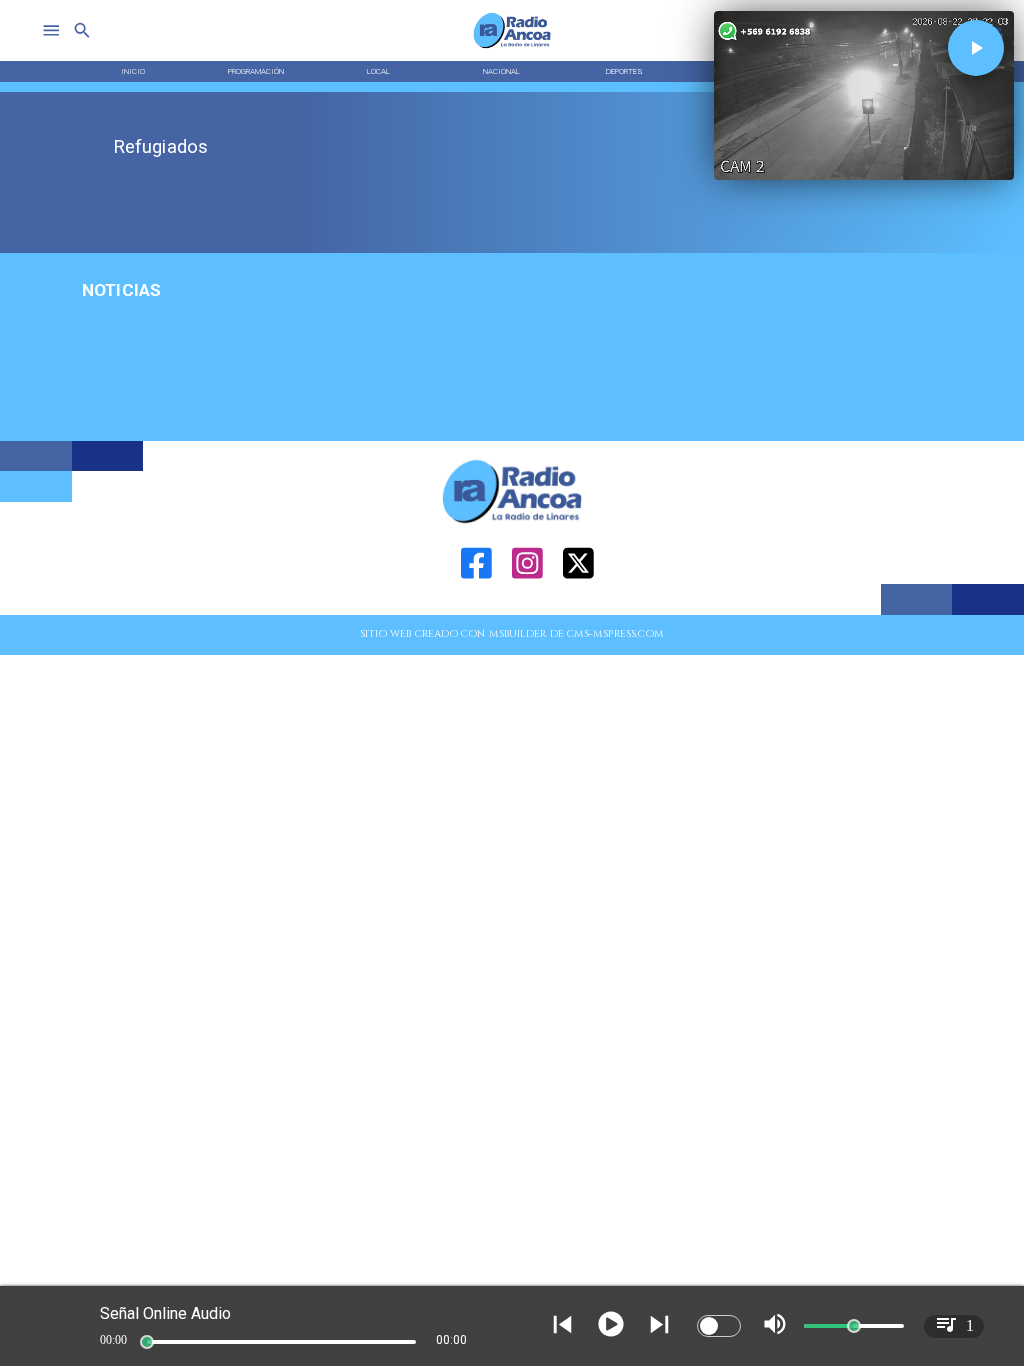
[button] (976, 48)
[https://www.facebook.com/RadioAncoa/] (476, 611)
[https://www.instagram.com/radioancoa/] (527, 611)
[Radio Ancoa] (512, 47)
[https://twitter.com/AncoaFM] (578, 611)
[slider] (147, 1342)
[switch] (719, 1326)
